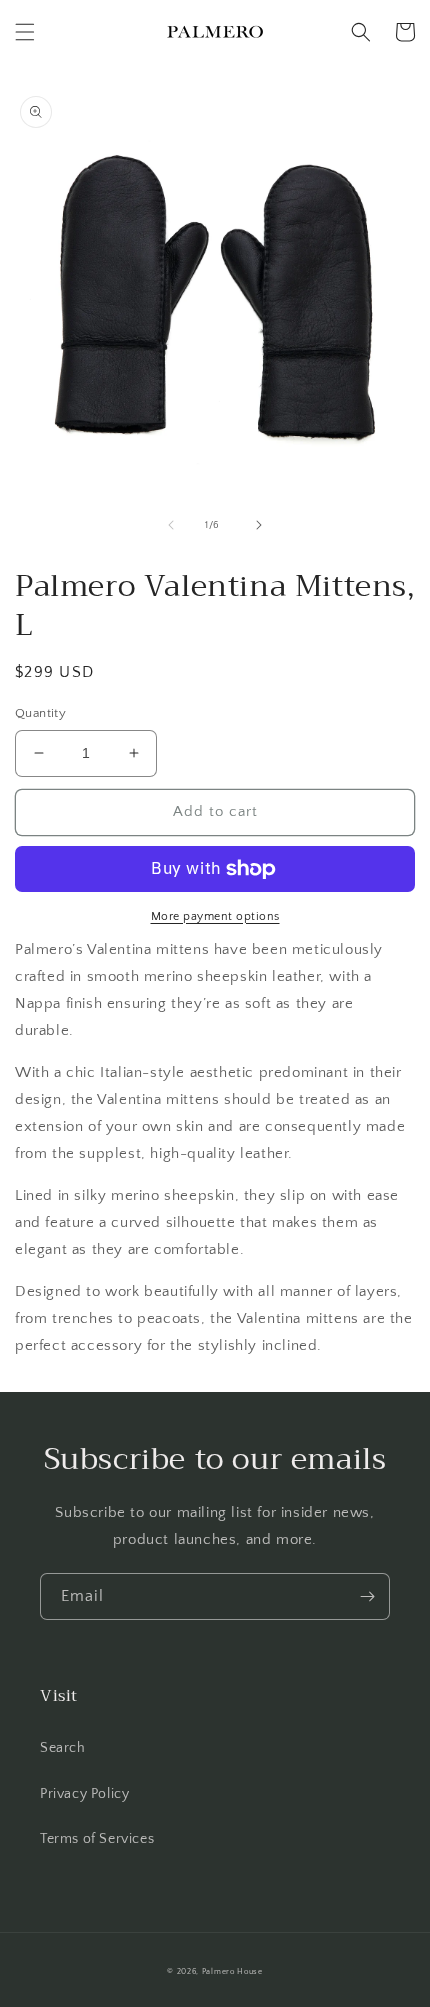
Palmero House (232, 1971)
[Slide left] (171, 525)
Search (63, 1748)
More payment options (215, 916)
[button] (25, 32)
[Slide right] (259, 525)
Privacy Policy (84, 1794)
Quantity (40, 713)
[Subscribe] (367, 1596)
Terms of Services (97, 1839)
